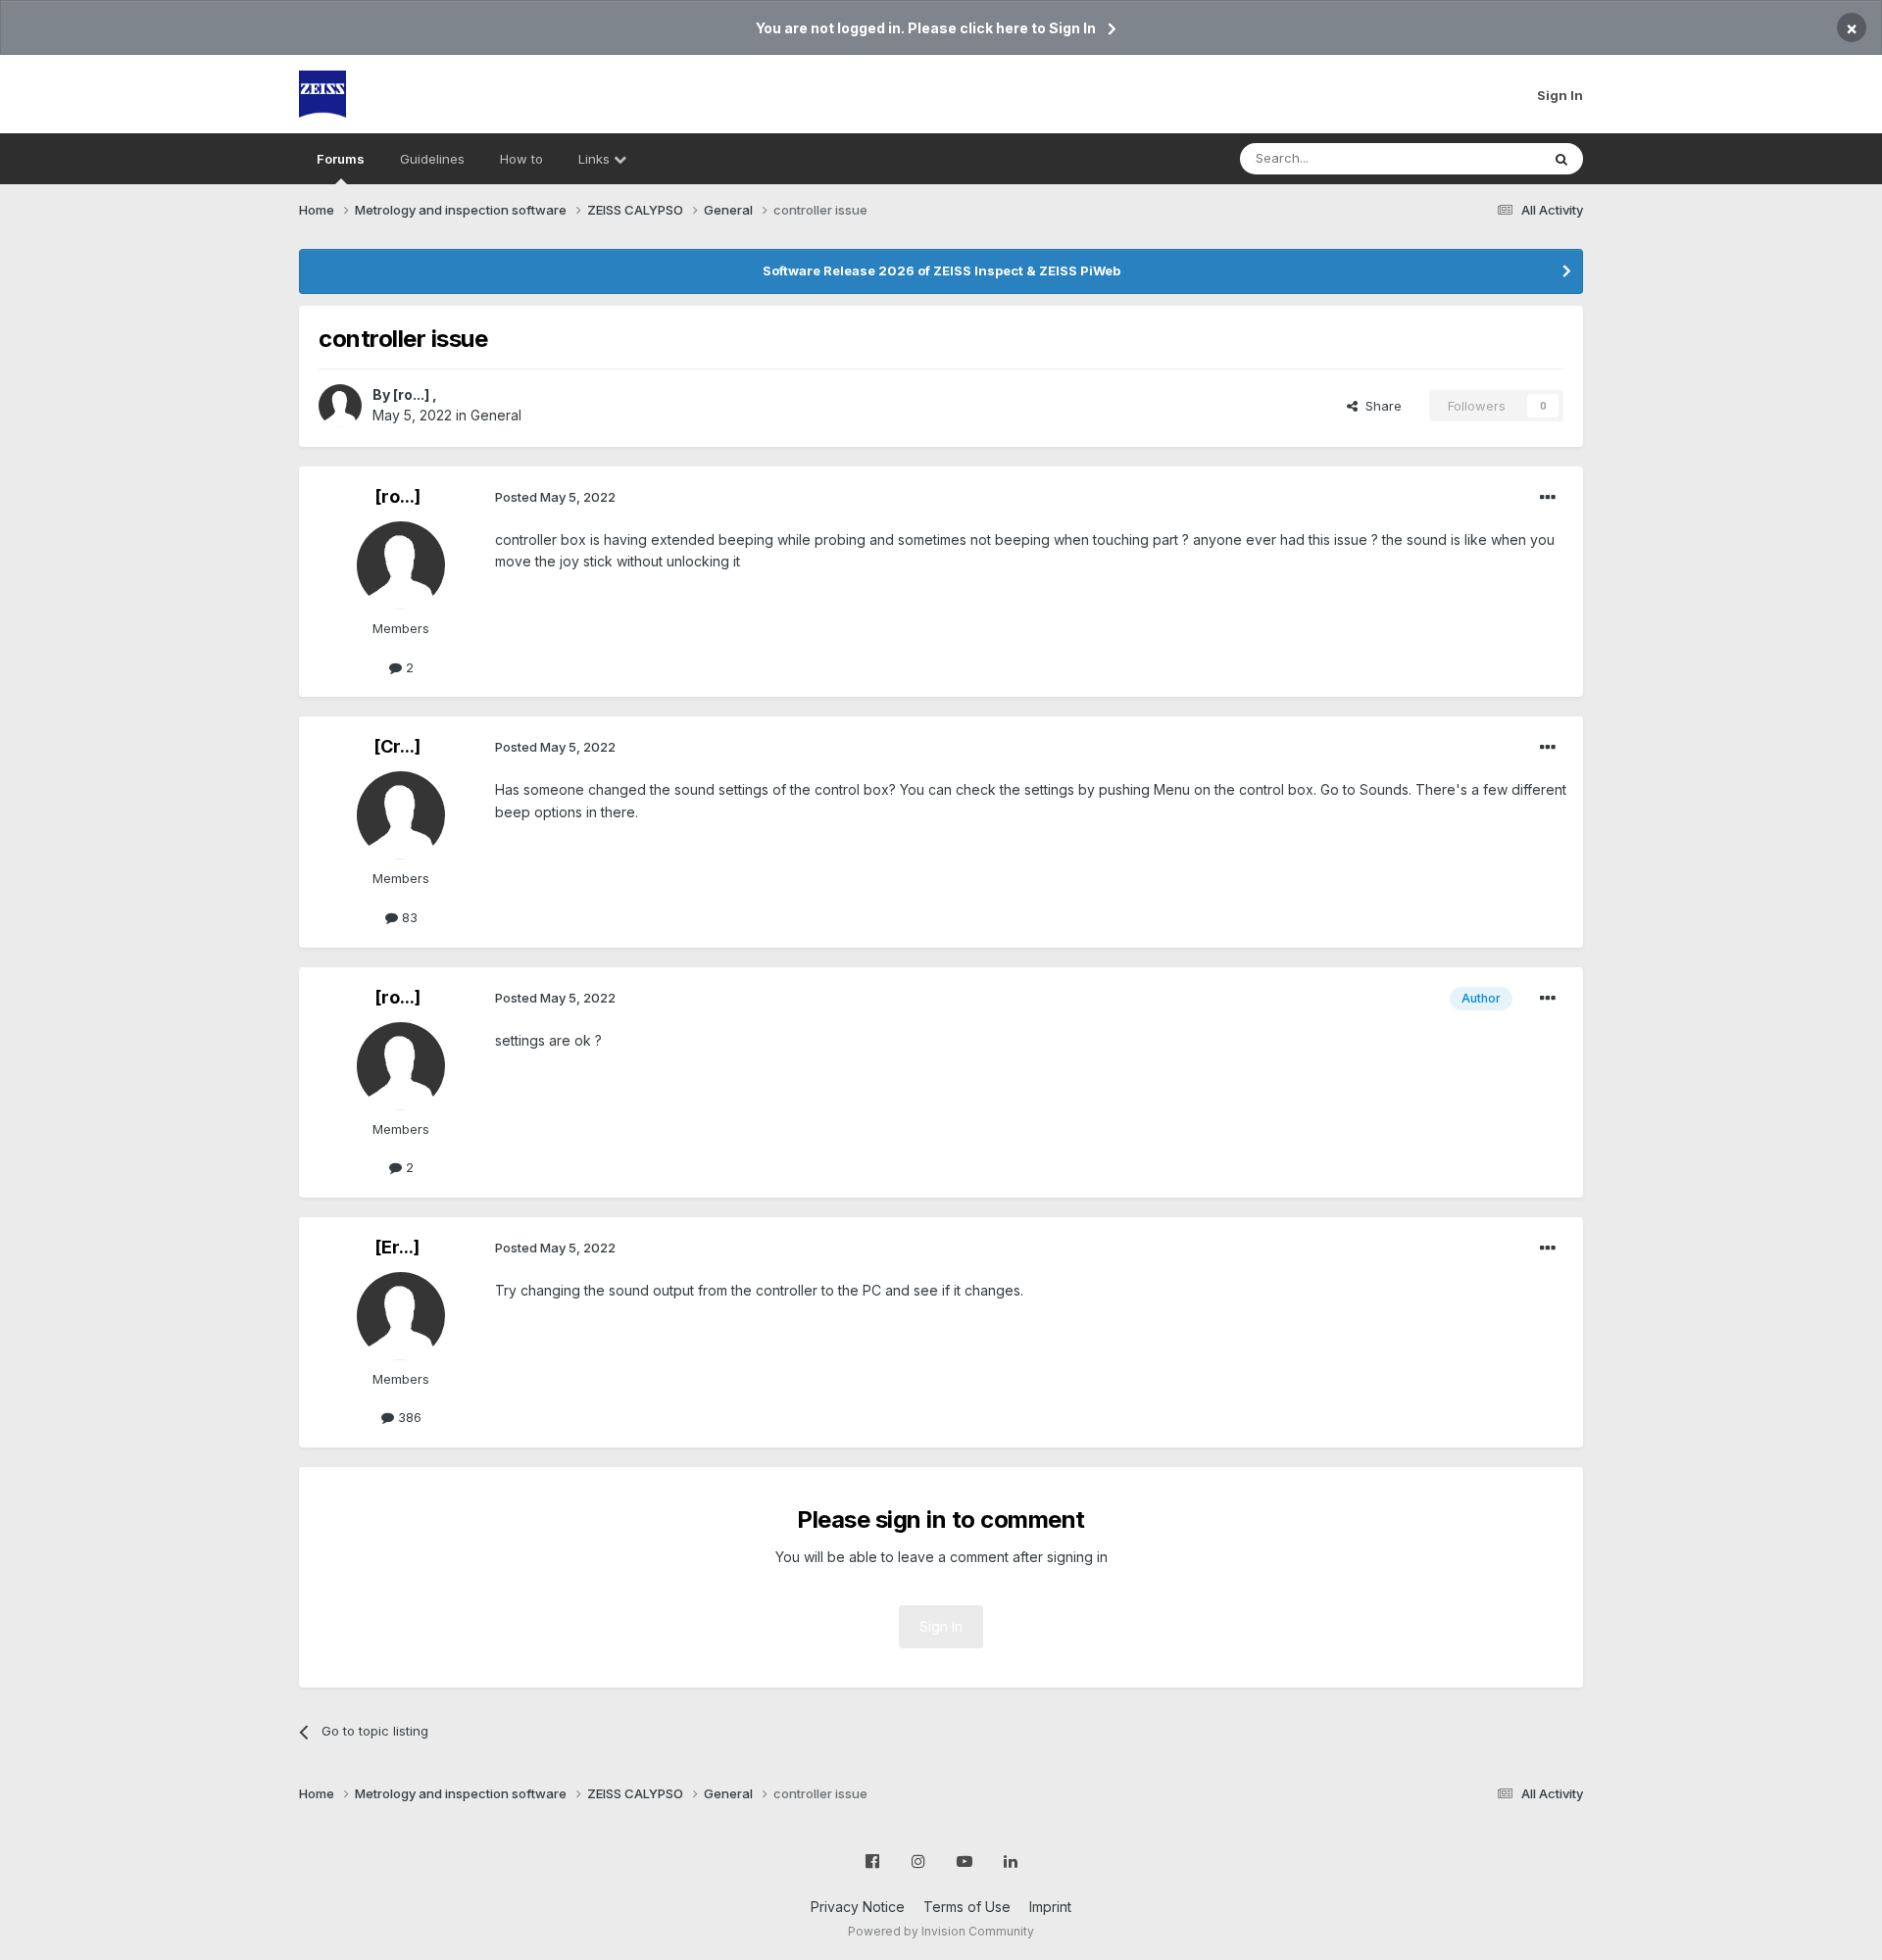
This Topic (1483, 158)
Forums (341, 159)
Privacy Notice (858, 1907)
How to (521, 159)
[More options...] (1548, 498)
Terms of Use (967, 1907)
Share (1380, 406)
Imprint (1050, 1907)
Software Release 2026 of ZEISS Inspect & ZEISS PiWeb (941, 270)
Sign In (1560, 95)
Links (596, 159)
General (496, 415)
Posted (555, 497)
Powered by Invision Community (941, 1931)
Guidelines (432, 159)
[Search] (1561, 159)
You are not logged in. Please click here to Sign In (926, 28)
